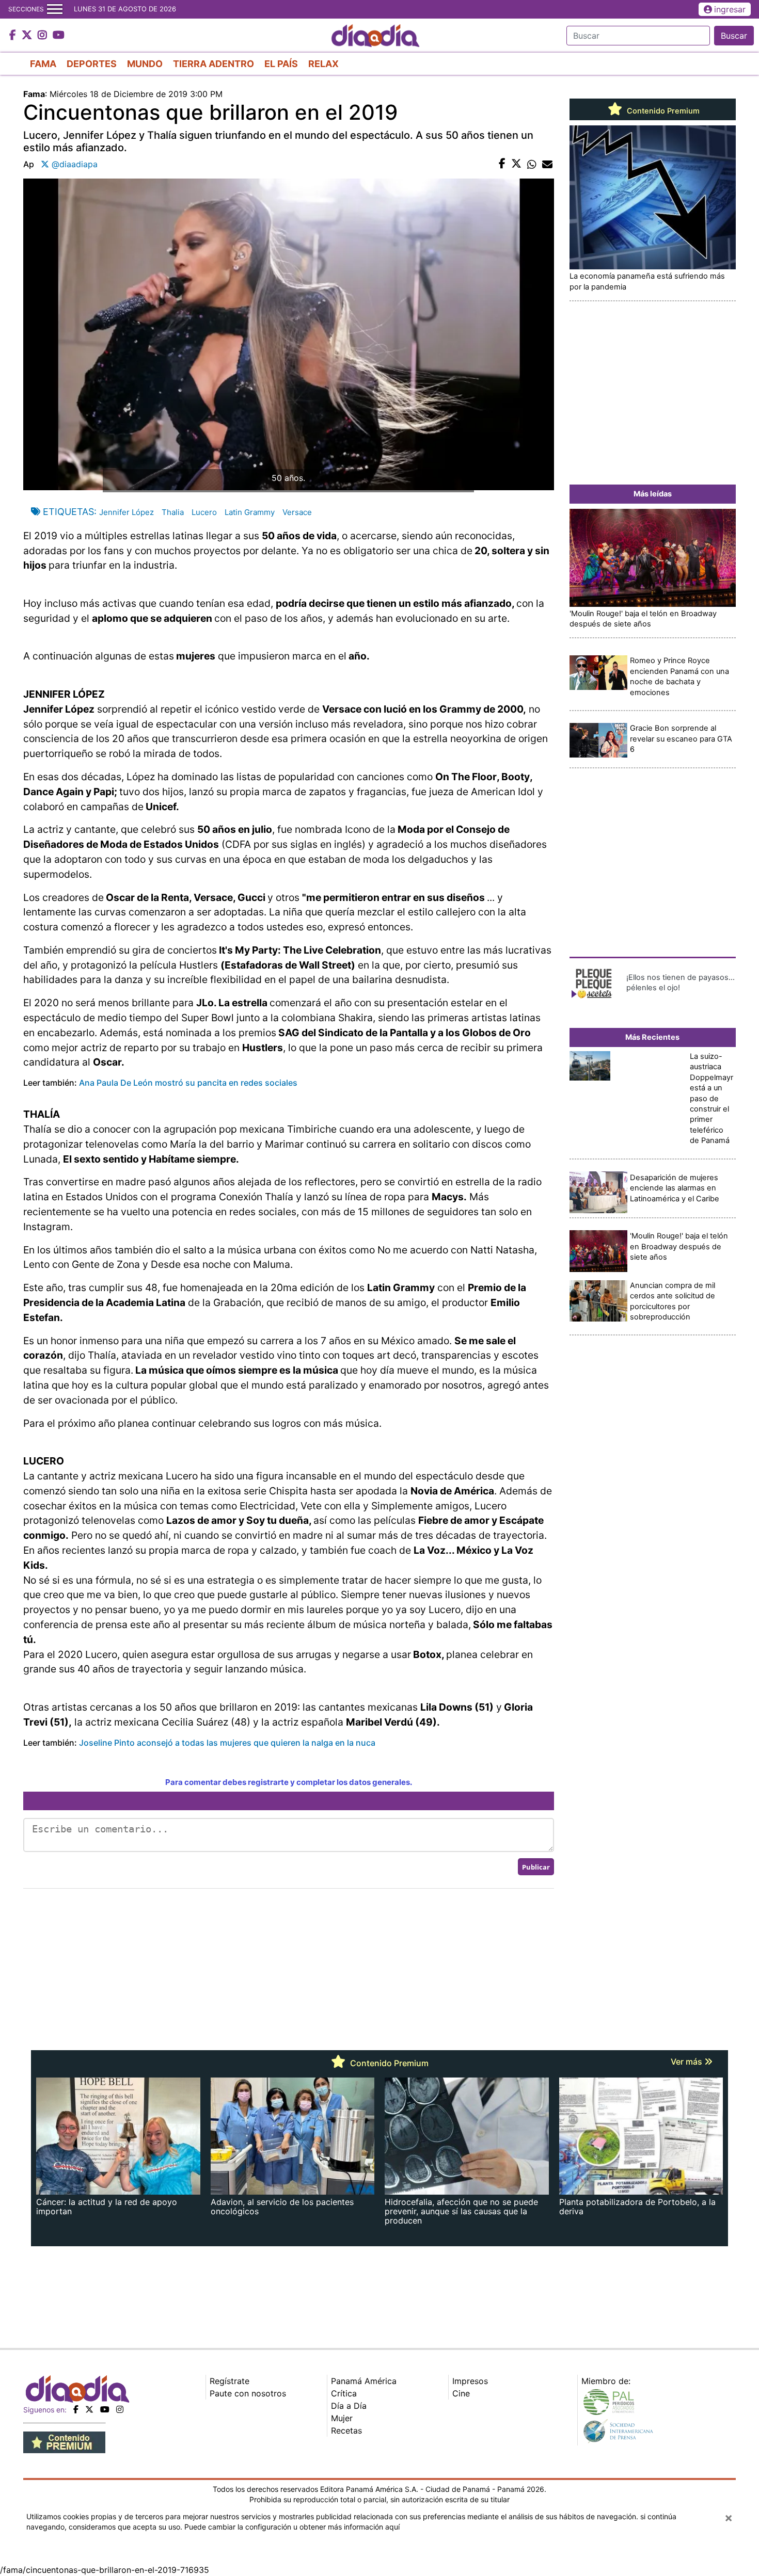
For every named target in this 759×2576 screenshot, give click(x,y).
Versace (297, 512)
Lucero (204, 512)
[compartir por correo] (547, 164)
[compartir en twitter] (516, 164)
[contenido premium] (64, 2441)
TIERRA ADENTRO (214, 64)
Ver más (687, 2062)
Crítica (344, 2393)
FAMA (43, 64)
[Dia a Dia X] (28, 36)
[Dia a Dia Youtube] (59, 36)
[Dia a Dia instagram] (44, 36)
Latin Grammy (250, 512)
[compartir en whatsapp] (532, 164)
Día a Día (349, 2406)
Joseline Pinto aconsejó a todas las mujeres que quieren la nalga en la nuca (227, 1743)
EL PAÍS (281, 64)
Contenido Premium (662, 111)
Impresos (470, 2381)
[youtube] (105, 2409)
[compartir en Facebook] (502, 164)
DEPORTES (92, 64)
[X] (89, 2409)
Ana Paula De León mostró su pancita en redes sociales (188, 1083)
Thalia (173, 512)
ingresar (730, 9)
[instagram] (120, 2409)
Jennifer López (126, 512)
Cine (461, 2393)
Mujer (342, 2418)
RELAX (323, 64)
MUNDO (145, 64)
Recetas (346, 2430)
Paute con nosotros (248, 2393)
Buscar (734, 36)
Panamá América (364, 2381)
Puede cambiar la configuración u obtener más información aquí (292, 2527)
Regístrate (230, 2381)
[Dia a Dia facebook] (14, 36)
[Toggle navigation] (55, 9)
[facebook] (76, 2409)
